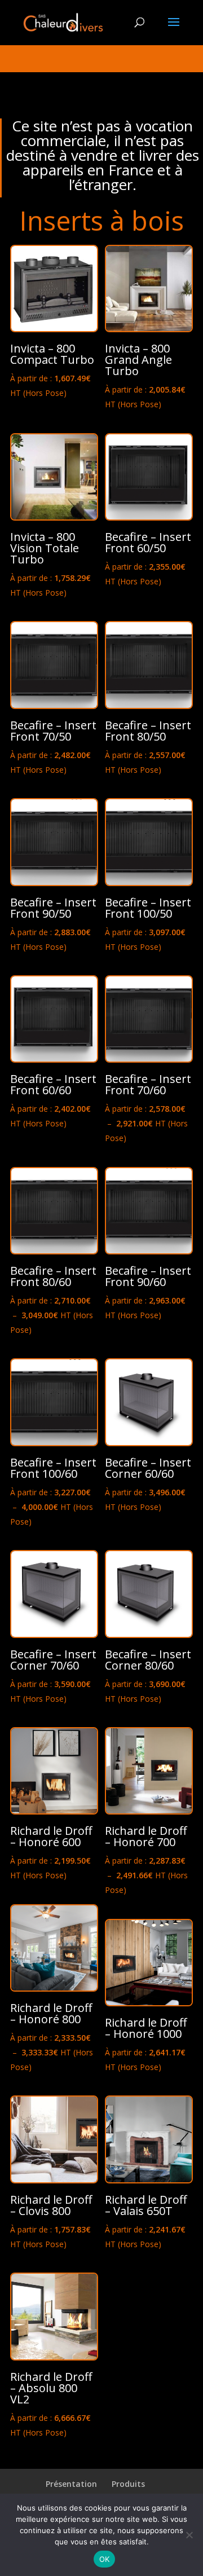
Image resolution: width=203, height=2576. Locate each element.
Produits (128, 2484)
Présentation (71, 2484)
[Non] (189, 2535)
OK (105, 2559)
